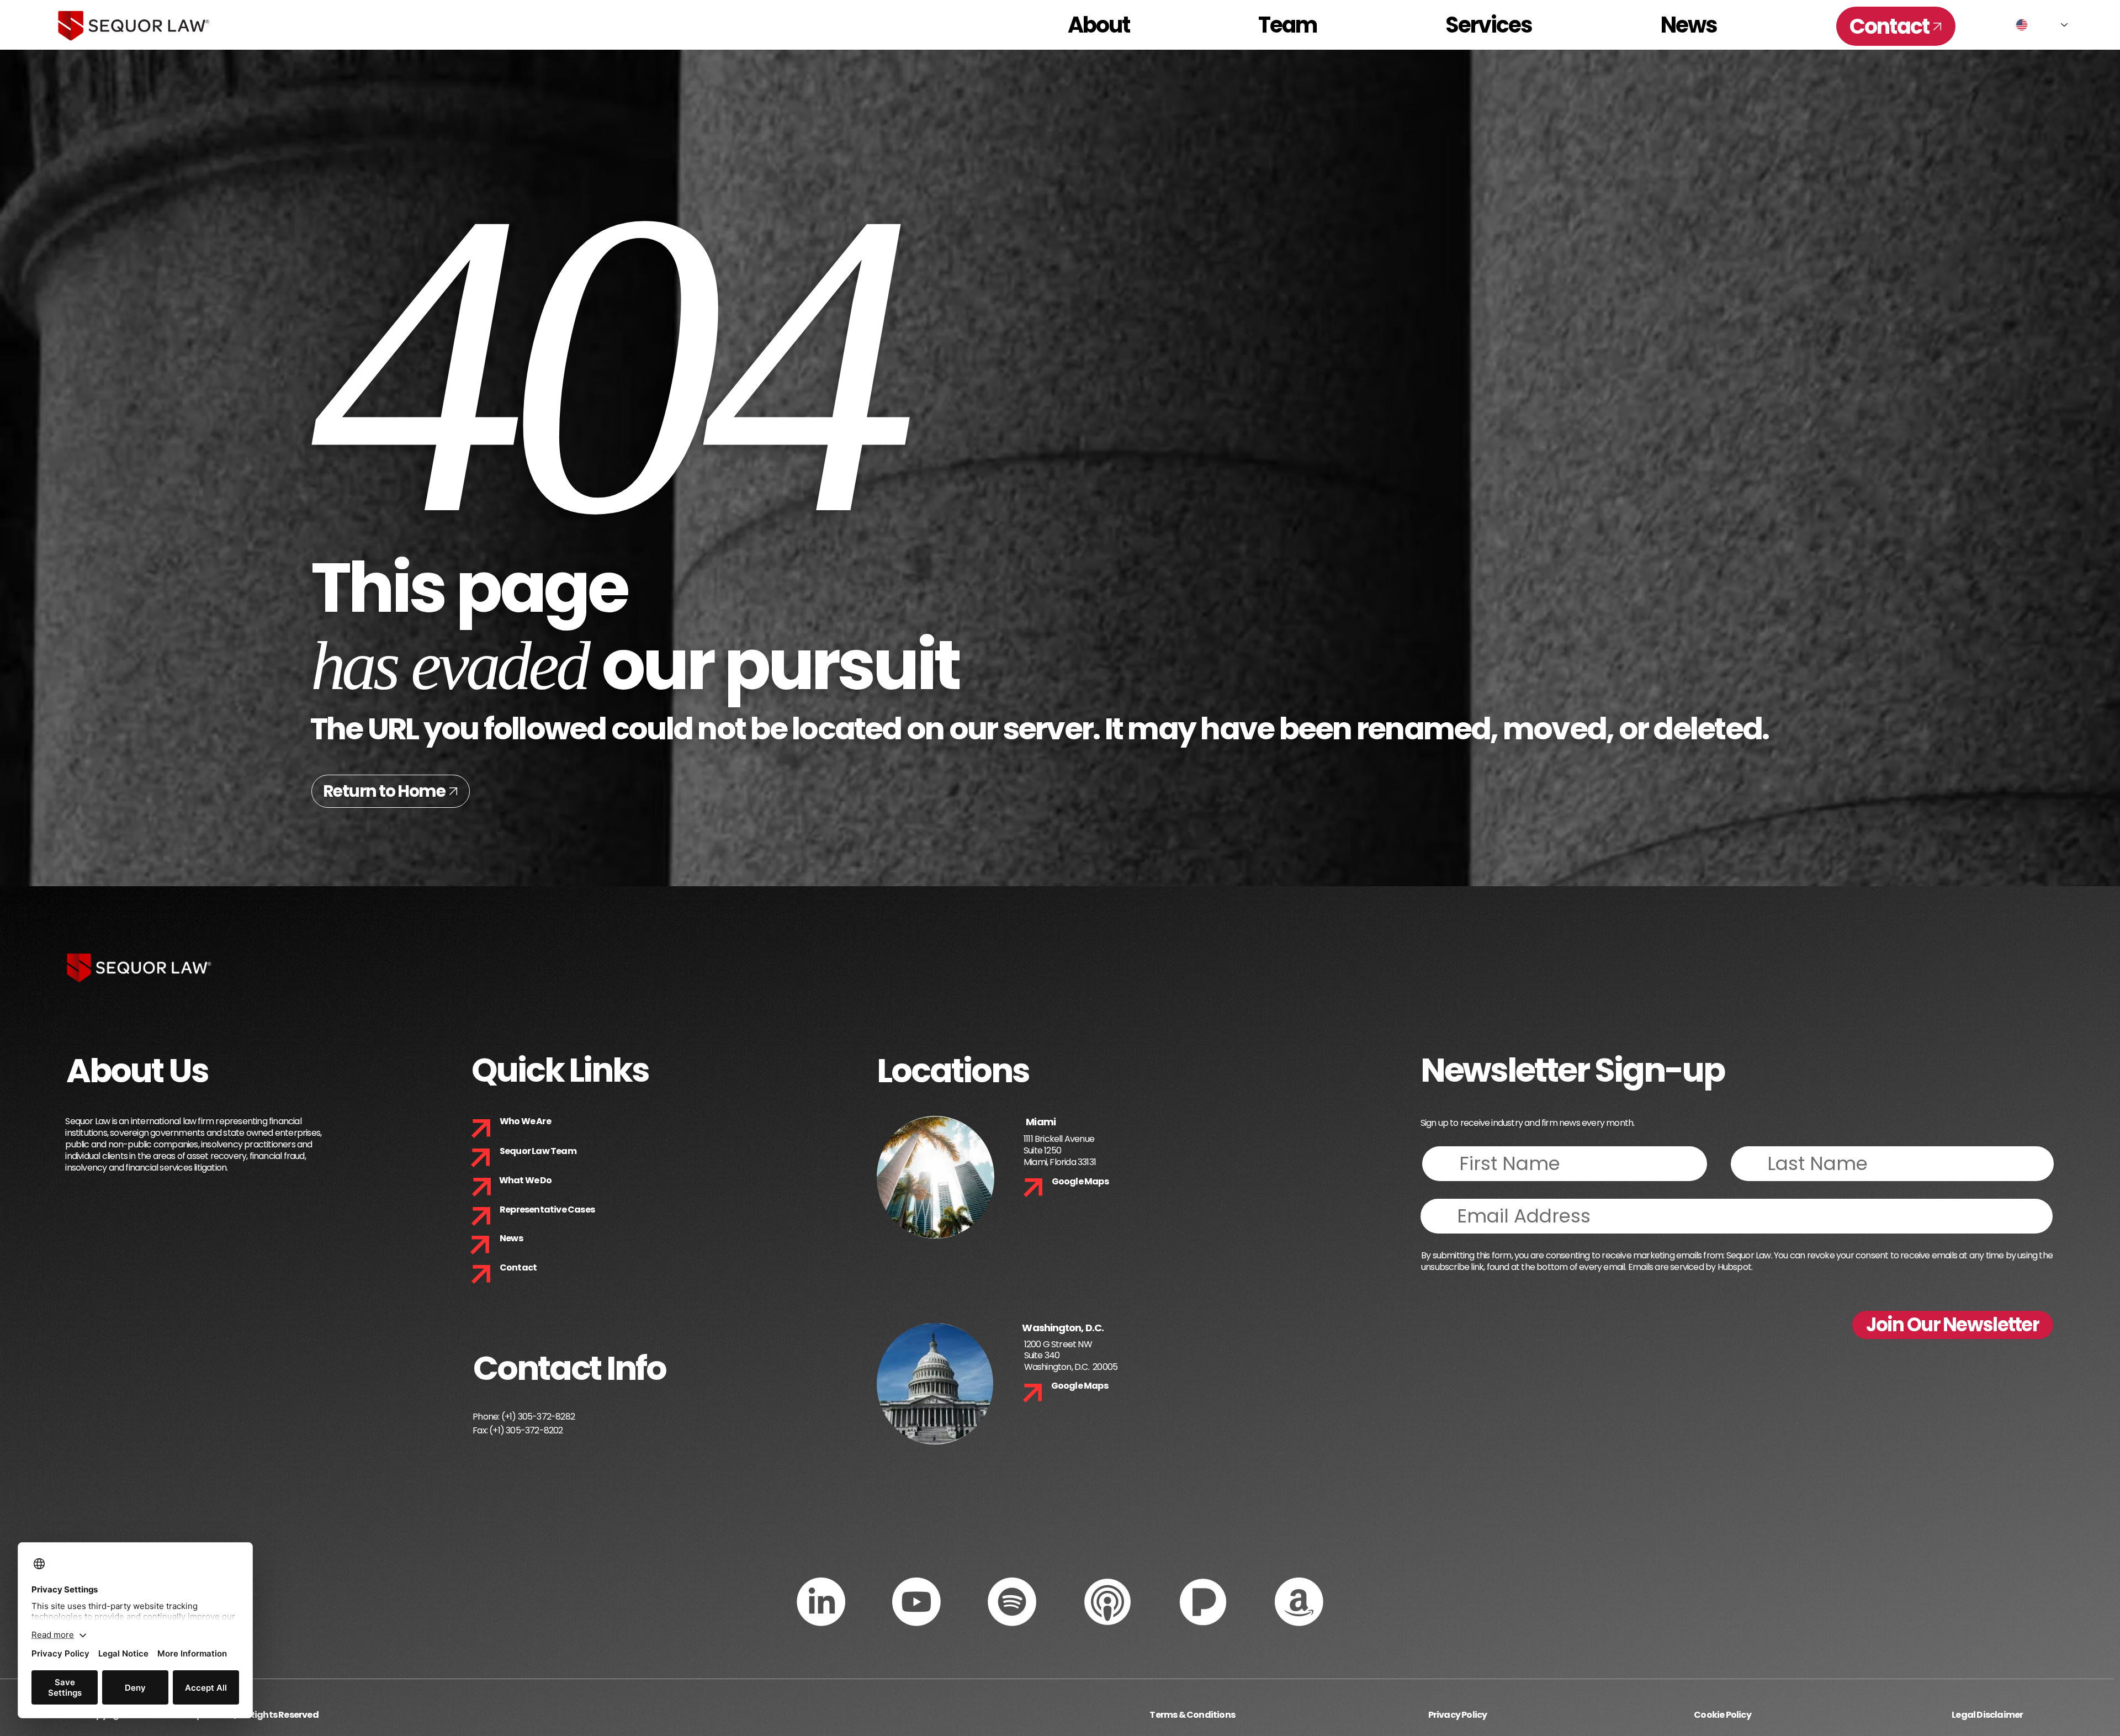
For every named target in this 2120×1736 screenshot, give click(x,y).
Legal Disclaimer (1987, 1715)
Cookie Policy (1723, 1715)
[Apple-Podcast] (1107, 1602)
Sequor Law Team (538, 1151)
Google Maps (1080, 1181)
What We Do (526, 1180)
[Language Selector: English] (2042, 25)
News (511, 1238)
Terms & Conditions (1192, 1715)
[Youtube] (916, 1602)
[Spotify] (1012, 1602)
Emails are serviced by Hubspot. (1690, 1267)
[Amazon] (1299, 1602)
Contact (518, 1267)
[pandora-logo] (1203, 1602)
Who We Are (525, 1121)
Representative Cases (547, 1210)
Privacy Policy (1458, 1715)
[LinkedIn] (821, 1602)
